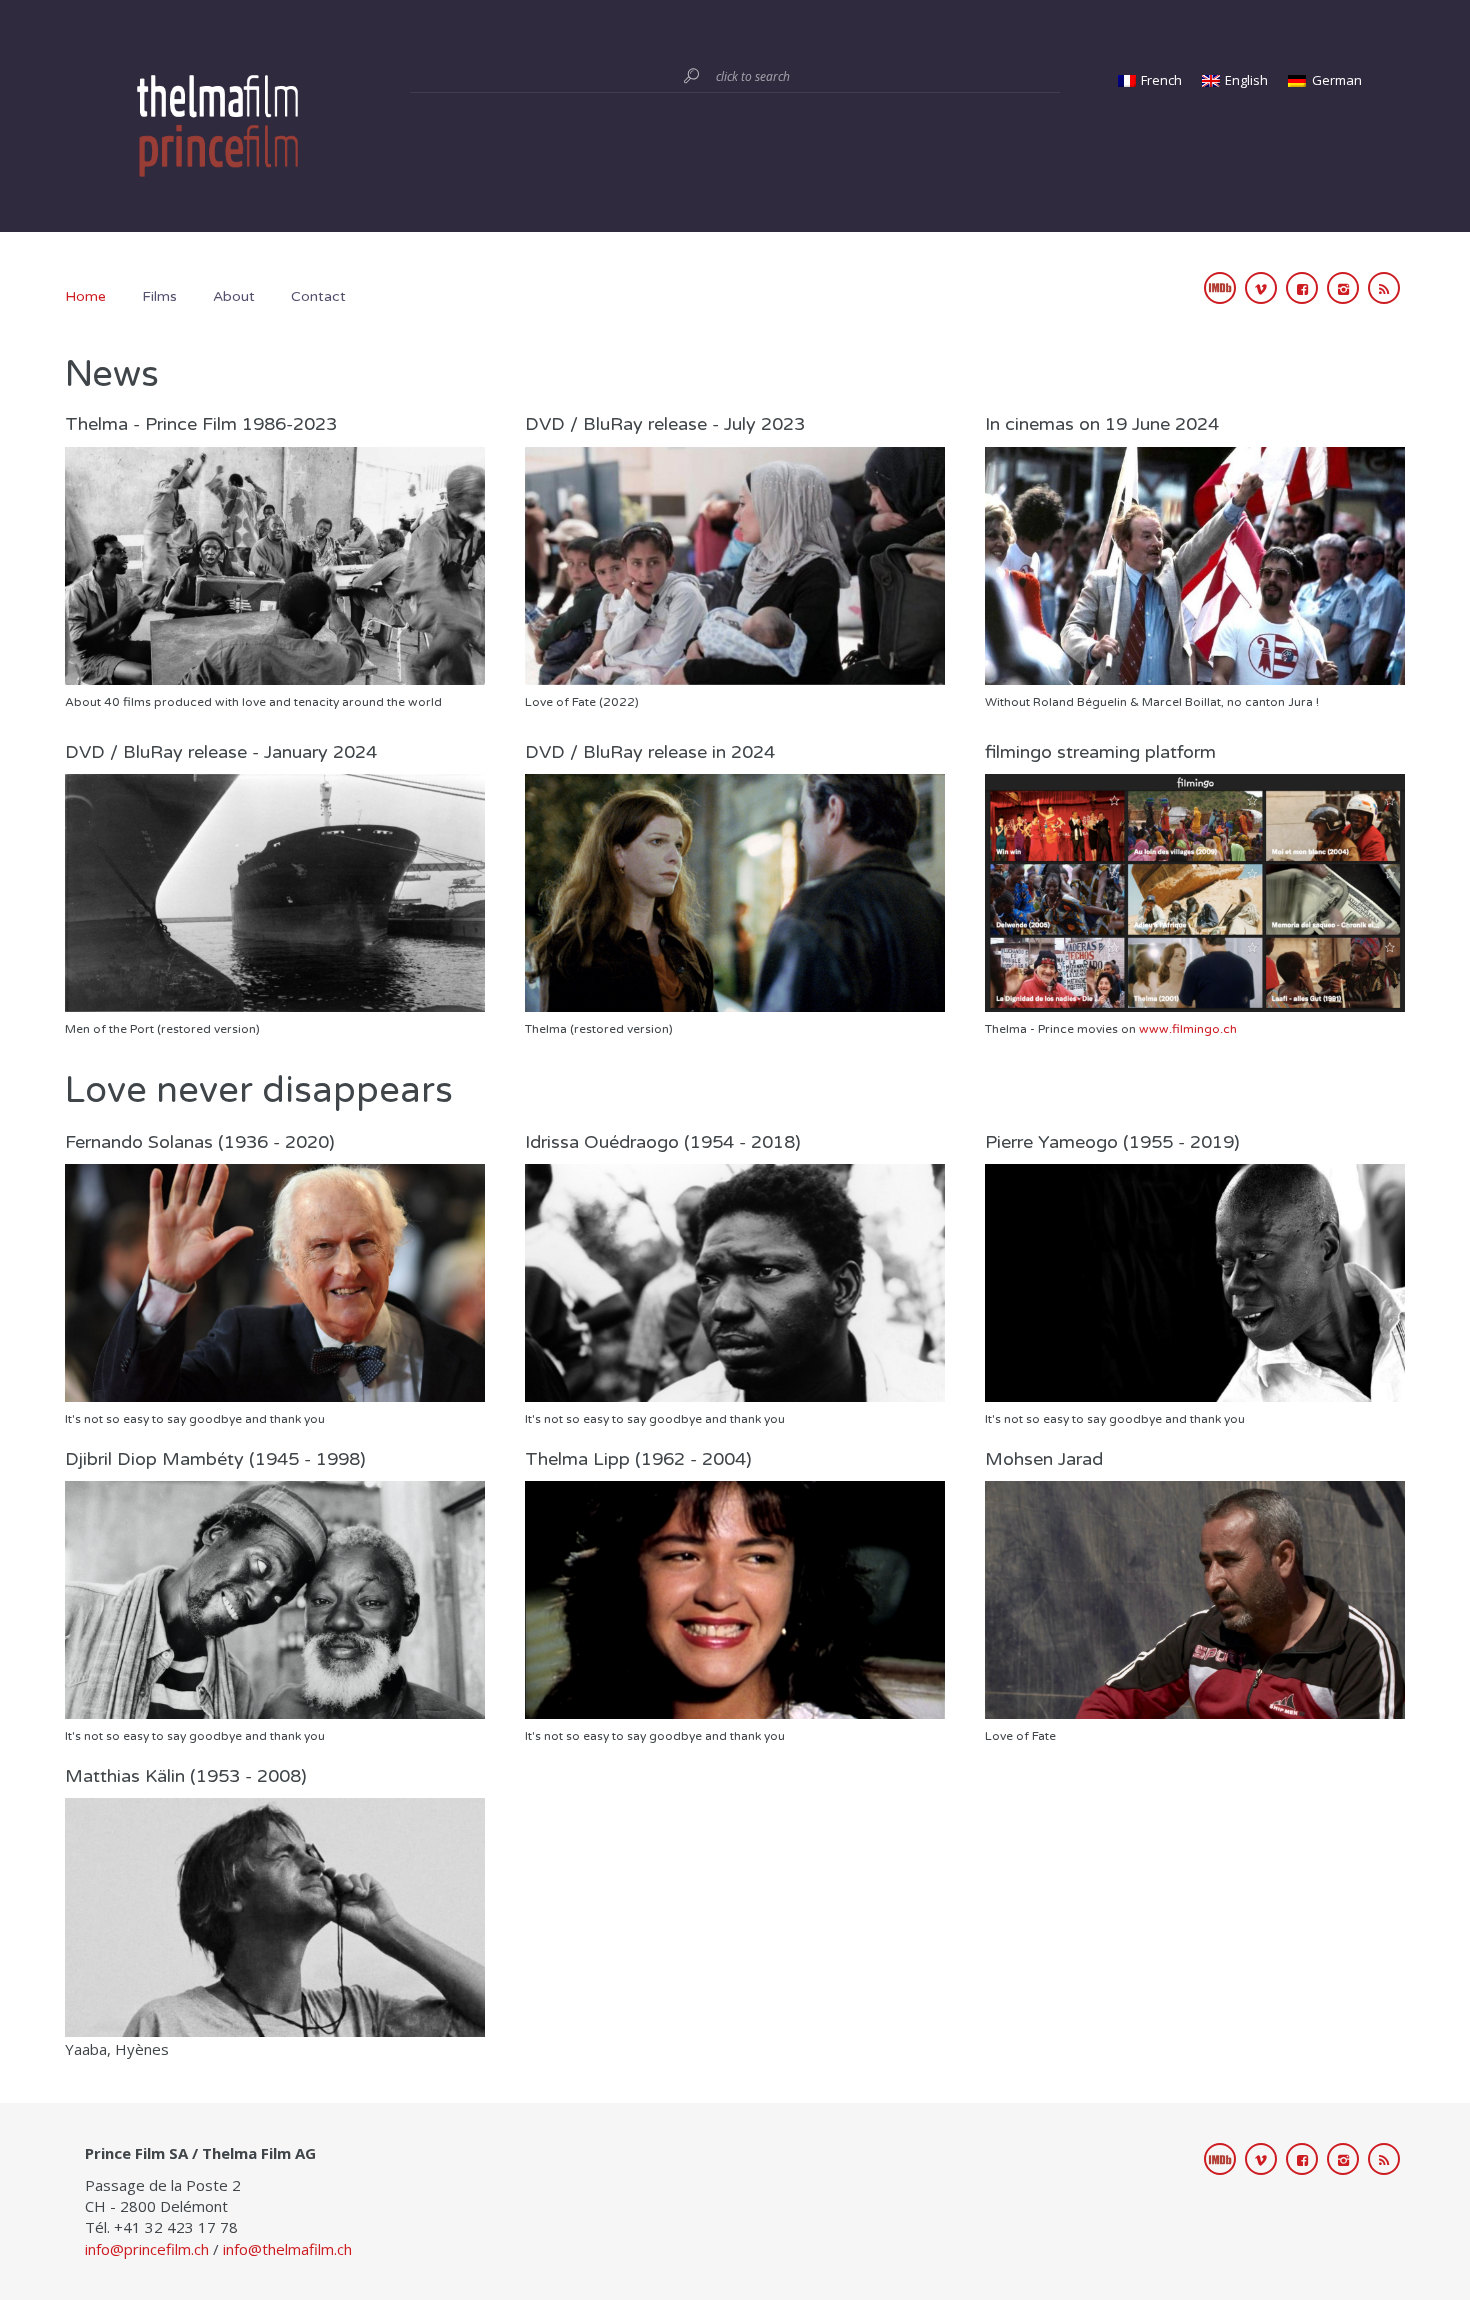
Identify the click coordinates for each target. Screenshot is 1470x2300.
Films (159, 296)
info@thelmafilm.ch (287, 2249)
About (234, 296)
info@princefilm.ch (147, 2249)
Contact (318, 296)
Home (85, 296)
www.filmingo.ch (1188, 1029)
